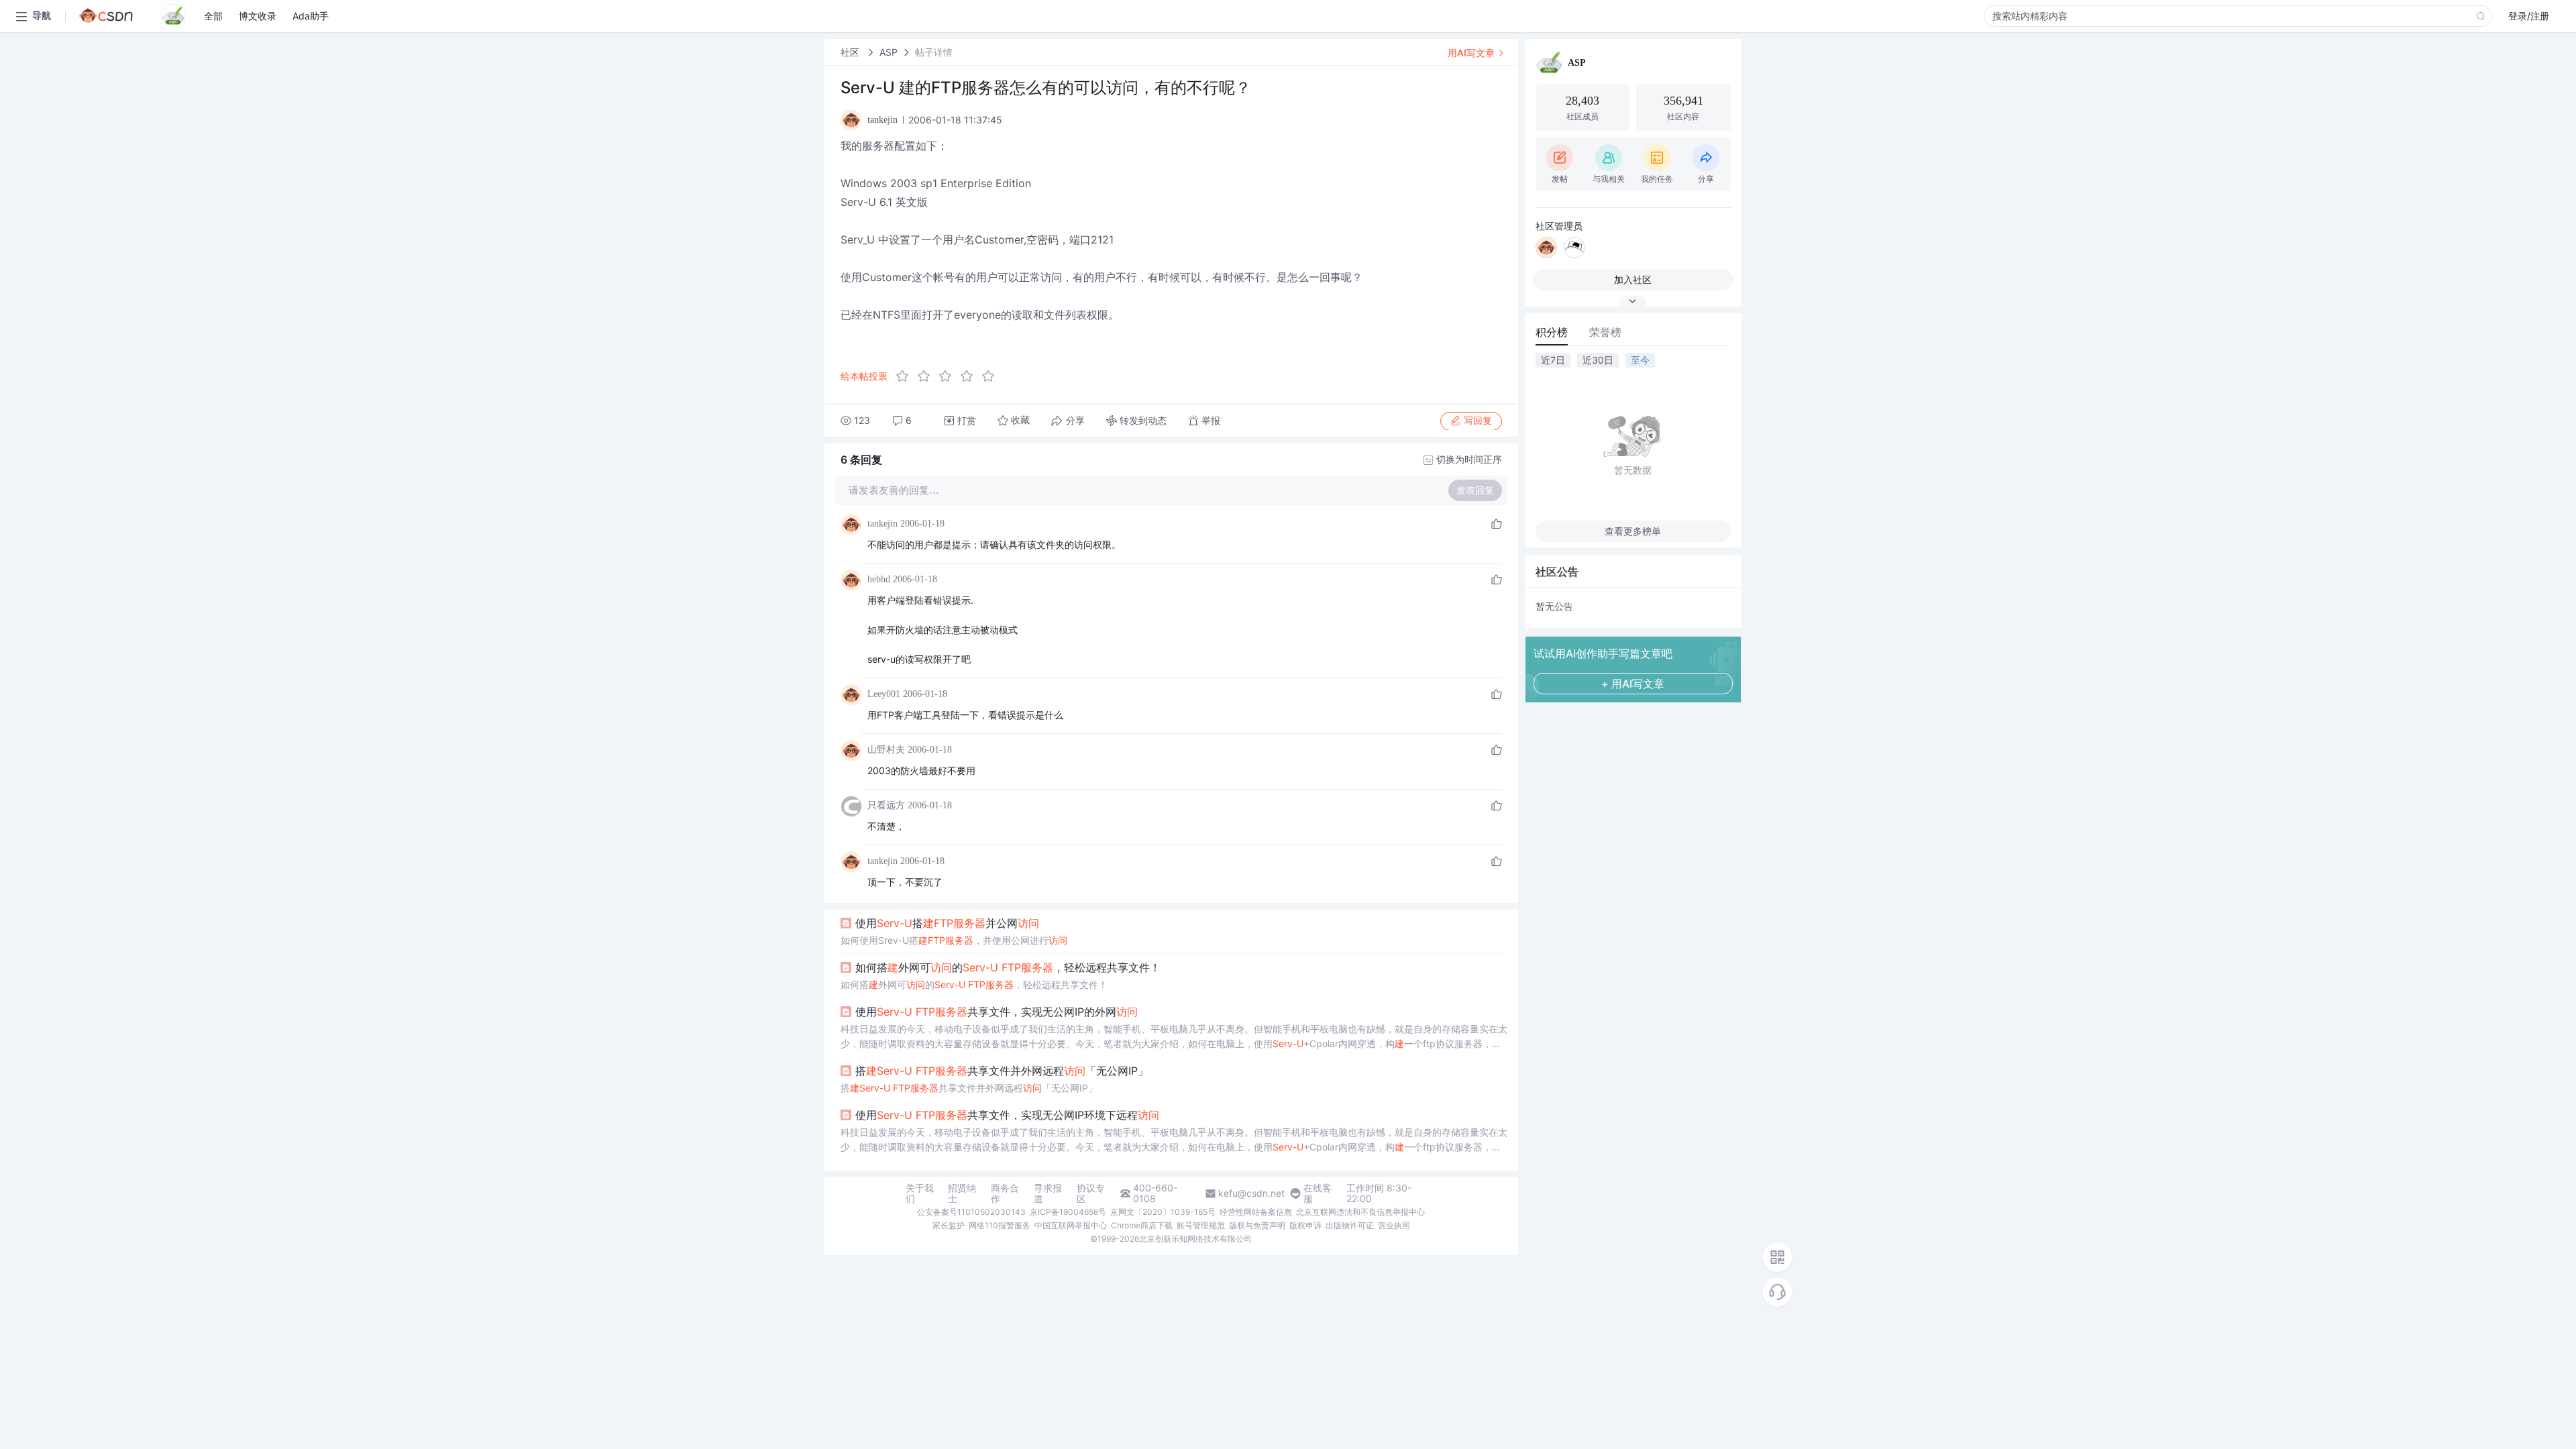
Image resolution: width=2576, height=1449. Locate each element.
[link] (851, 52)
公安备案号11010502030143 (971, 1212)
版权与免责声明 (1257, 1225)
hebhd (879, 579)
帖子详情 (934, 52)
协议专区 (1091, 1193)
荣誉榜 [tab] (1605, 332)
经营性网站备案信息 (1256, 1212)
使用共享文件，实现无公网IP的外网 (997, 1012)
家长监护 (949, 1225)
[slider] (949, 376)
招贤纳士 (962, 1193)
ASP (889, 52)
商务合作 (1005, 1193)
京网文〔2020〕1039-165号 (1163, 1212)
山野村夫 (886, 750)
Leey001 (884, 694)
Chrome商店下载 (1142, 1225)
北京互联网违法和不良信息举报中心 (1360, 1212)
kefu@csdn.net (1251, 1193)
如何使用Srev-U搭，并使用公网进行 (954, 940)
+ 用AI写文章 (1633, 684)
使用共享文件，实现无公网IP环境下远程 (1007, 1115)
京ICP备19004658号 (1068, 1212)
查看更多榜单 (1633, 531)
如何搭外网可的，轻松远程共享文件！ (1008, 967)
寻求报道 (1048, 1193)
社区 (851, 52)
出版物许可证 (1350, 1225)
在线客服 (1318, 1193)
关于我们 (920, 1193)
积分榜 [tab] (1552, 332)
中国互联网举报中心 (1071, 1225)
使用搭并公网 (947, 923)
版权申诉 (1305, 1225)
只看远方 (886, 805)
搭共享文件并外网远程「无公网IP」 (1002, 1071)
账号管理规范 (1201, 1225)
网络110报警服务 (1000, 1225)
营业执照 (1394, 1225)
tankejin (882, 524)
